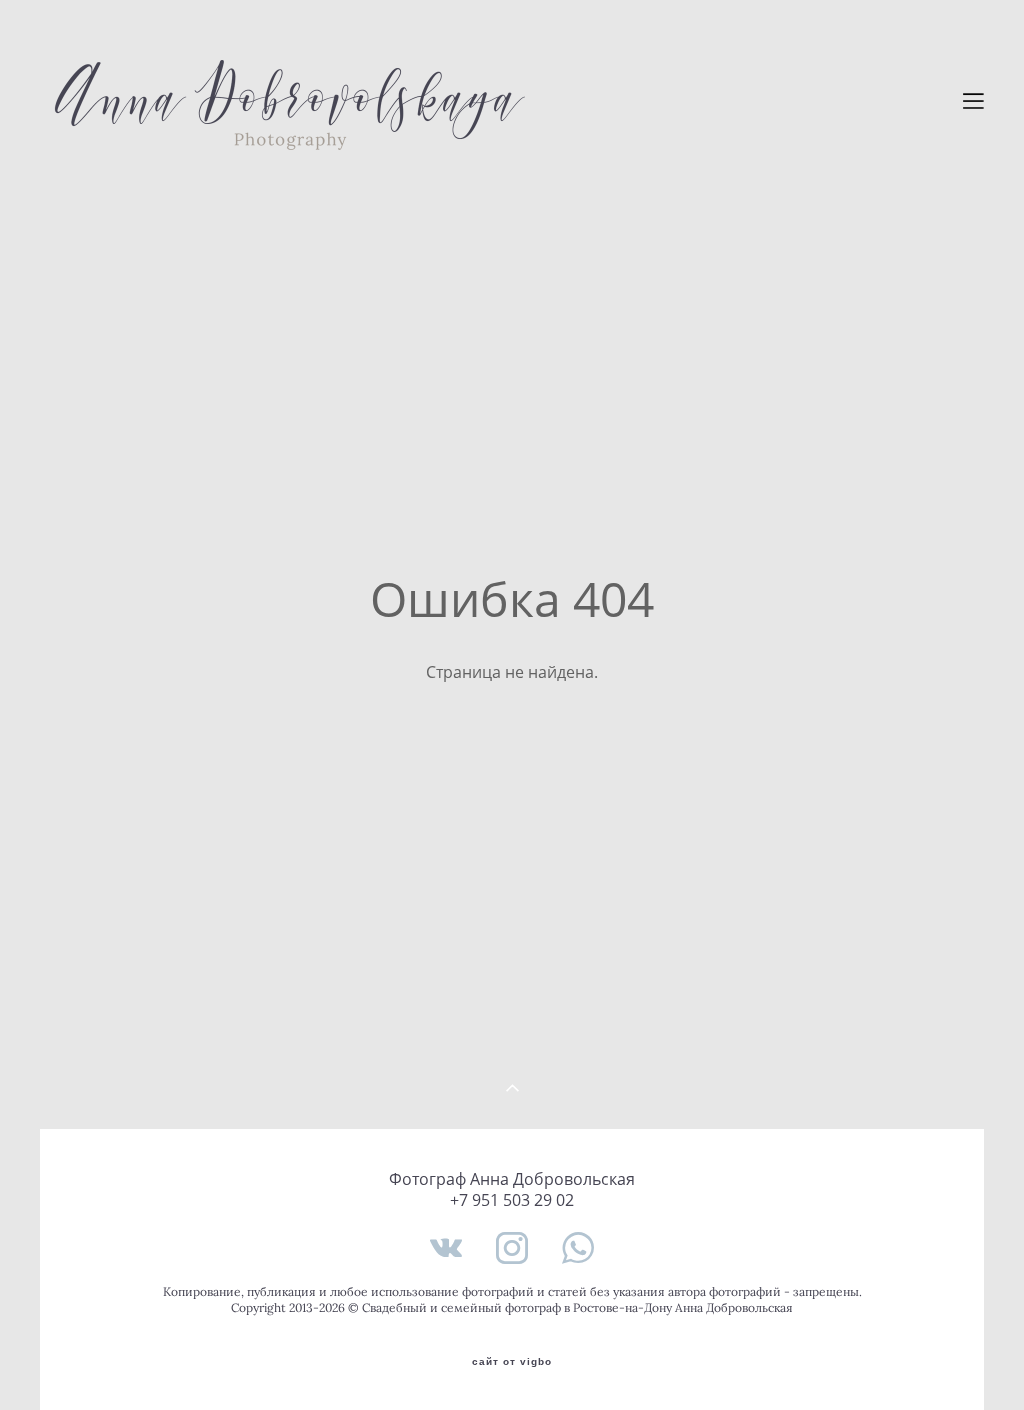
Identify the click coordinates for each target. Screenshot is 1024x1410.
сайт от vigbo (512, 1362)
